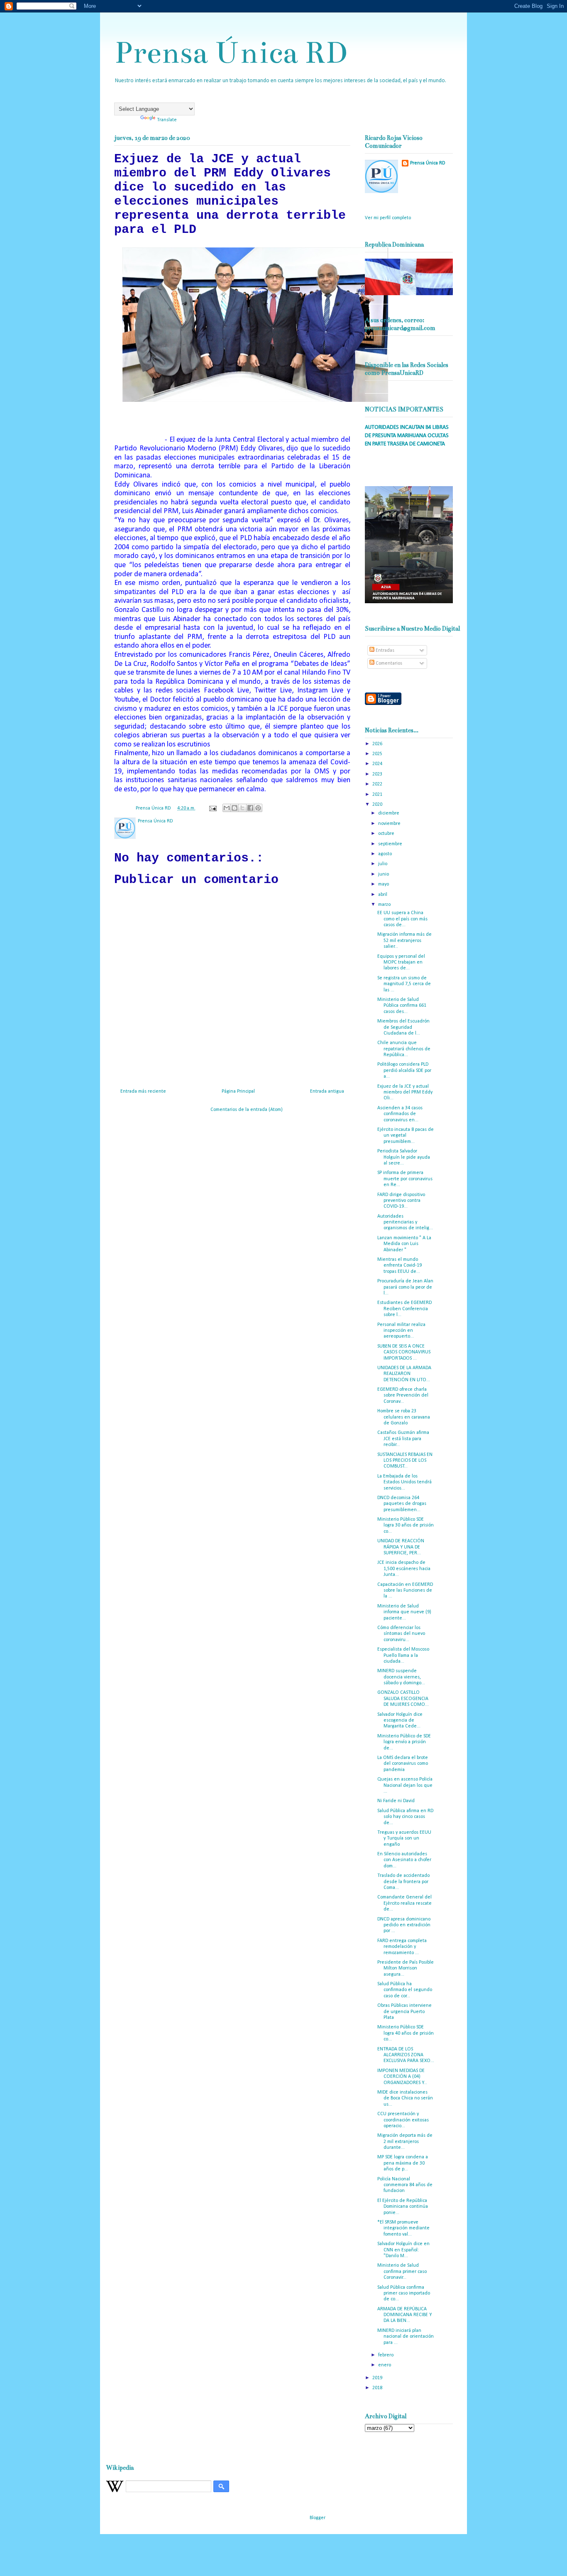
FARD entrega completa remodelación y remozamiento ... (402, 1947)
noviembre (390, 824)
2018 (378, 2388)
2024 (378, 764)
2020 (378, 805)
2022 (378, 784)
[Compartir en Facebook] (250, 808)
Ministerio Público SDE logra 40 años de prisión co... (406, 2033)
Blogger (317, 2518)
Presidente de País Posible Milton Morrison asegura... (406, 1968)
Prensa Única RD (231, 53)
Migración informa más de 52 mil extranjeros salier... (404, 941)
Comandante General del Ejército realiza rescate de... (404, 1903)
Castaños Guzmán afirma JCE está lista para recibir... (403, 1439)
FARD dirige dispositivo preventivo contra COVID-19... (401, 1201)
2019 (378, 2378)
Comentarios (388, 663)
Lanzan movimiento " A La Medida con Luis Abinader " (404, 1244)
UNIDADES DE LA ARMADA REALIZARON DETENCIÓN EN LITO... (404, 1374)
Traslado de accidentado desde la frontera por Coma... (403, 1882)
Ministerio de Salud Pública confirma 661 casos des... (402, 1006)
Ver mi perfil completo (388, 218)
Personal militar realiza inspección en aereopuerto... (401, 1331)
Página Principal (238, 1091)
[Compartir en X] (242, 808)
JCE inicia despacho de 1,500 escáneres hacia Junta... (404, 1569)
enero (385, 2365)
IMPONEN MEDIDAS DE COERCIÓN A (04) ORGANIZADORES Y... (402, 2077)
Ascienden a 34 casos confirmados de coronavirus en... (400, 1114)
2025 (378, 754)
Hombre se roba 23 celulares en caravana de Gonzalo (404, 1417)
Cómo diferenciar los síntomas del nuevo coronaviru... (401, 1634)
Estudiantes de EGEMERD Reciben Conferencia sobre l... (404, 1309)
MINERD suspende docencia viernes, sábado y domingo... (401, 1677)
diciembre (389, 813)
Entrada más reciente (143, 1091)
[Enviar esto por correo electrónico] (227, 808)
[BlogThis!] (235, 808)
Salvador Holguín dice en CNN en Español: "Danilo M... (403, 2250)
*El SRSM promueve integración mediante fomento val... (403, 2228)
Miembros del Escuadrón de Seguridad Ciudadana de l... (403, 1027)
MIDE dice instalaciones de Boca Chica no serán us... (405, 2098)
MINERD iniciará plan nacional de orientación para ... (406, 2337)
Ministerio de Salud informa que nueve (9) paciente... (404, 1612)
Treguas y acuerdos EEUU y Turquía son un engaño (404, 1838)
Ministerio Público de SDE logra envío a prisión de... (404, 1742)
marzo (385, 905)
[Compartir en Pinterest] (258, 808)
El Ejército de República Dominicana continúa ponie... (403, 2207)
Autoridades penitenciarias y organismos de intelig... (405, 1222)
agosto (386, 854)
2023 (378, 774)
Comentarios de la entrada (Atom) (247, 1110)
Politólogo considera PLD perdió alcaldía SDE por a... (404, 1070)
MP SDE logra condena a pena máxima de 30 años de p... (403, 2163)
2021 (378, 795)
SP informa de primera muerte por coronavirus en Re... (405, 1179)
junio (384, 874)
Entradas (384, 651)
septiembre (391, 844)
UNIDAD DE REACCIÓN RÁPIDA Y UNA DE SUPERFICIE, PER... (401, 1547)
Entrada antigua (327, 1091)
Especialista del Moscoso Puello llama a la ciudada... (403, 1655)
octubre (387, 834)
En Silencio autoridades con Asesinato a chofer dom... (404, 1860)
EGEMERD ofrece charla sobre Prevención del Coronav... (403, 1396)
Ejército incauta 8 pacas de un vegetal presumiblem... (406, 1136)
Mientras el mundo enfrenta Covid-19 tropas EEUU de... (400, 1266)
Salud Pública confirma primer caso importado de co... (404, 2293)
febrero (386, 2355)
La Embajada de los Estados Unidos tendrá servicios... (404, 1482)
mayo (384, 884)
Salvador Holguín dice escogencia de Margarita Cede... (400, 1721)
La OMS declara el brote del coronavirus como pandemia (403, 1764)
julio (383, 864)
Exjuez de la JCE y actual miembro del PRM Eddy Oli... (405, 1092)
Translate (167, 120)
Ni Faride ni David (396, 1801)
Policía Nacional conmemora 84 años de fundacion (405, 2185)
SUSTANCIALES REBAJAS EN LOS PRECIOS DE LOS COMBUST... (405, 1461)
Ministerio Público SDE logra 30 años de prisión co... (406, 1525)
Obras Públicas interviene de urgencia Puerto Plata (404, 2012)
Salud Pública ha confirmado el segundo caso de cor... (405, 1990)
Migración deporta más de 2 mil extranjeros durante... (405, 2142)
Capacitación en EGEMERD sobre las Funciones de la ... (405, 1591)
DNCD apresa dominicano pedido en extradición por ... (404, 1925)
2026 (378, 744)
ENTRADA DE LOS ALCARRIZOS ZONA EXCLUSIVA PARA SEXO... (406, 2055)
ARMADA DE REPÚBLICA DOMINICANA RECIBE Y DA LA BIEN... (404, 2315)
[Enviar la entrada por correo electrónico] (212, 808)
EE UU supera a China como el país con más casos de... (402, 919)
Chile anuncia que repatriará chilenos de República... (404, 1049)
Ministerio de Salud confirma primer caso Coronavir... (402, 2271)
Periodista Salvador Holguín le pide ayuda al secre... (404, 1157)
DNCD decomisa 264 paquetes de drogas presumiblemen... (402, 1504)
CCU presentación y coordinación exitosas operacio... (403, 2120)
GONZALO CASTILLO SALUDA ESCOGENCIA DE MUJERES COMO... (403, 1699)
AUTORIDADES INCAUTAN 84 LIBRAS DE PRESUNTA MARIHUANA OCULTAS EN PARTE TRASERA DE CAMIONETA (407, 435)
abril (383, 895)
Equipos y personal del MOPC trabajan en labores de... (401, 963)
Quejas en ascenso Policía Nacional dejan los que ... (405, 1785)
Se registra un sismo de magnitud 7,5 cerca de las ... (404, 984)
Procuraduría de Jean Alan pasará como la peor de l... (405, 1287)
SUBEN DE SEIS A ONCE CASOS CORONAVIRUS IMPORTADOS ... (404, 1352)
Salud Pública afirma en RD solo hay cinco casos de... (405, 1817)
